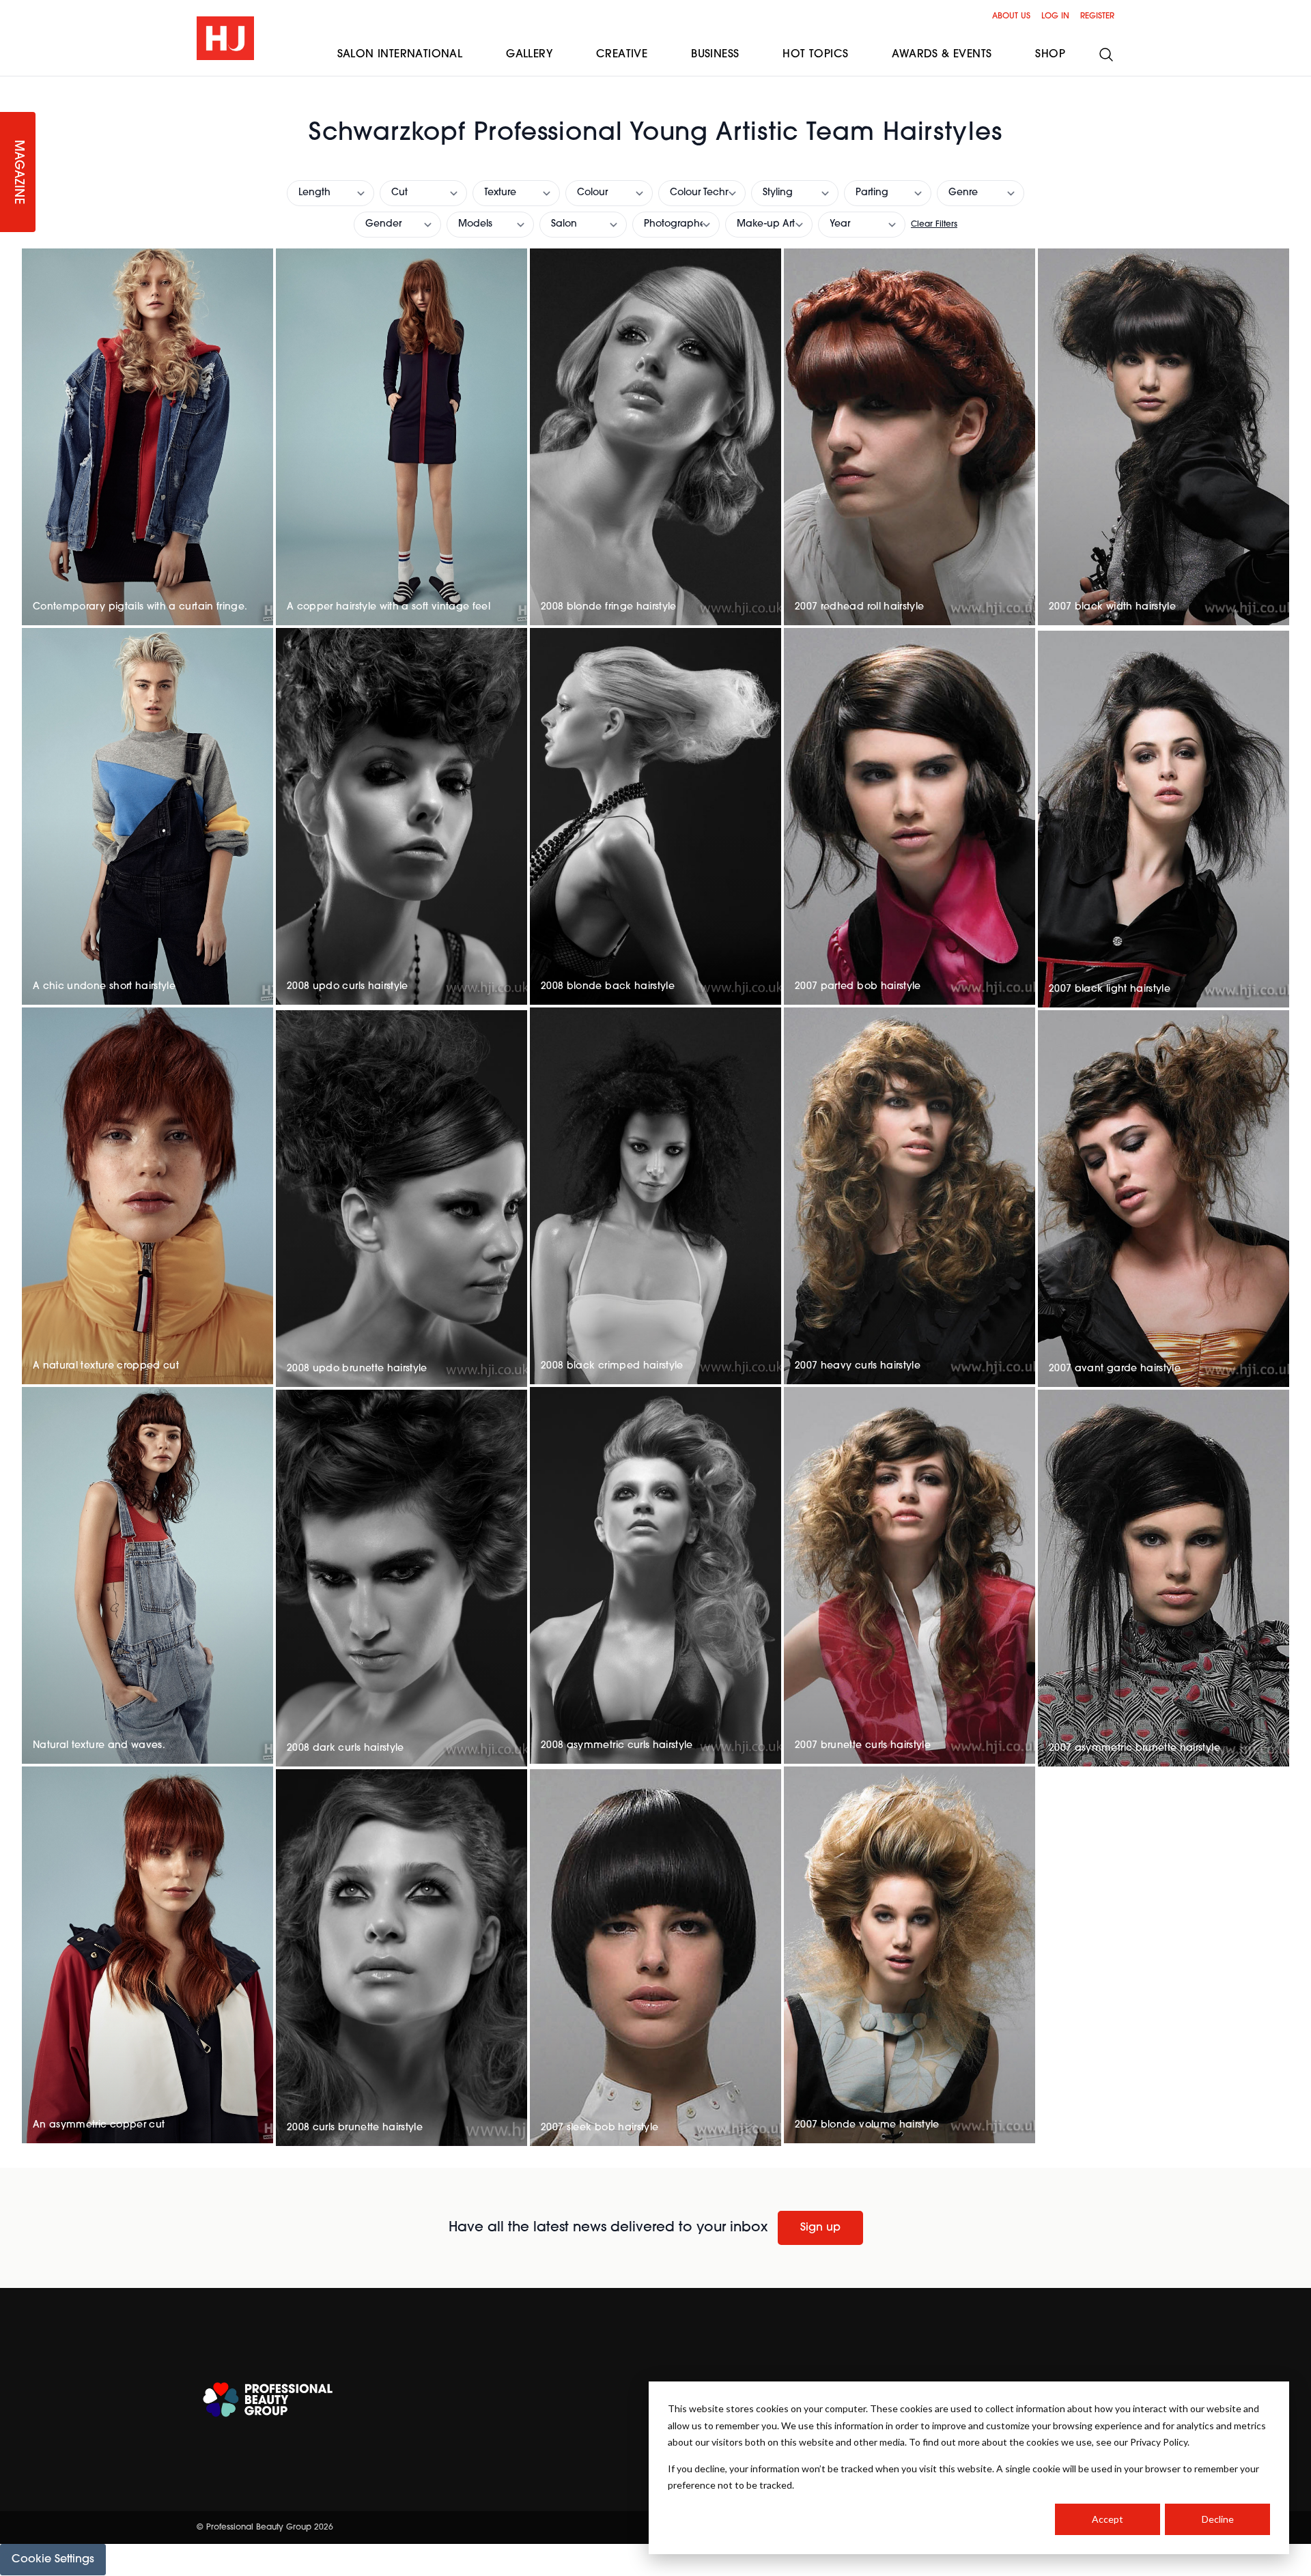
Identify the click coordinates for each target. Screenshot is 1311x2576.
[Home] (225, 38)
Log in (1055, 16)
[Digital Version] (11, 85)
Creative (622, 55)
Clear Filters (934, 225)
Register (1097, 16)
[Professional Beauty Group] (268, 2400)
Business (715, 55)
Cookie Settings (53, 2560)
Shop (1050, 55)
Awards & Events (942, 55)
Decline (1218, 2519)
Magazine (18, 172)
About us (1011, 16)
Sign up (820, 2228)
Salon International (400, 55)
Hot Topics (815, 55)
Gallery (529, 55)
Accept (1108, 2519)
